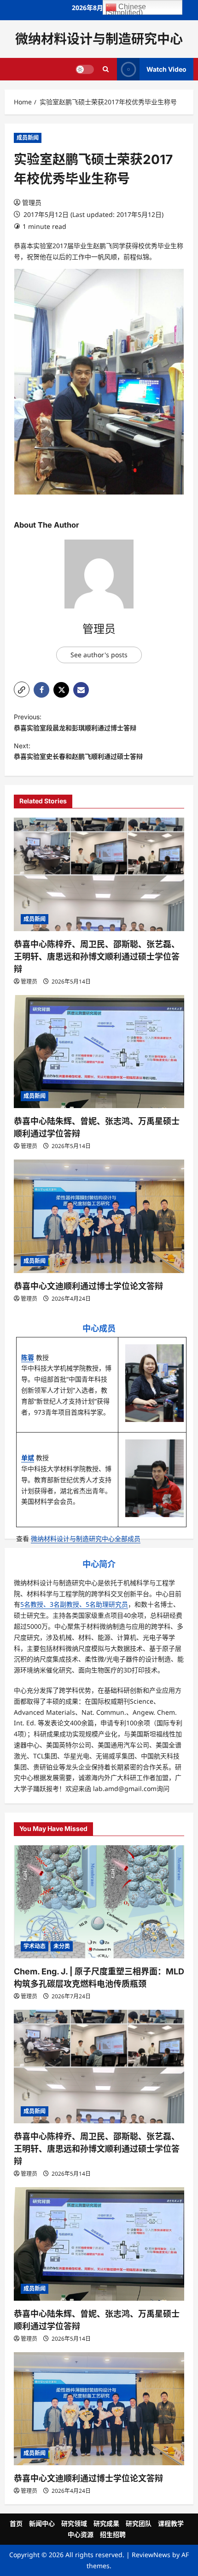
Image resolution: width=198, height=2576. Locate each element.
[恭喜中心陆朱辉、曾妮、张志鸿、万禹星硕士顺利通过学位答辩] (99, 1052)
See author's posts (99, 655)
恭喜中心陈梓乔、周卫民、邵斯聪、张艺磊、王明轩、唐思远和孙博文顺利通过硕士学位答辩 (97, 957)
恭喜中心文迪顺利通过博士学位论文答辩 (88, 1286)
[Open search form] (106, 69)
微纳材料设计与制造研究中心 (99, 39)
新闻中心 (42, 2523)
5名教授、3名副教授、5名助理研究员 (74, 1604)
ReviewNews (151, 2555)
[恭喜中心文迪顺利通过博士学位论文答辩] (99, 1216)
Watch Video (166, 69)
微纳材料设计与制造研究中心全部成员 (86, 1538)
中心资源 (81, 2534)
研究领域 (74, 2523)
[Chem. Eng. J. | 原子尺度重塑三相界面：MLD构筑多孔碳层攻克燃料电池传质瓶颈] (99, 1902)
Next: (78, 751)
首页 (16, 2523)
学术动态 (35, 1946)
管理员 (32, 202)
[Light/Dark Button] (85, 69)
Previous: (75, 722)
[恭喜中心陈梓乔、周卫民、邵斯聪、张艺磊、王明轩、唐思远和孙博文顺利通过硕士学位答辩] (99, 874)
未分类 (62, 1946)
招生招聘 (113, 2534)
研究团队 (139, 2523)
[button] (22, 689)
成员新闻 (28, 138)
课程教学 (171, 2523)
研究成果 (106, 2523)
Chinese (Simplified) (126, 9)
